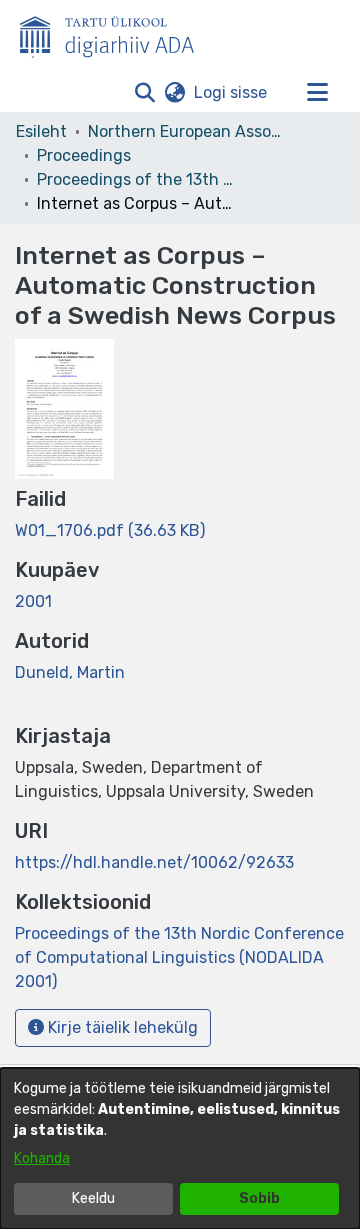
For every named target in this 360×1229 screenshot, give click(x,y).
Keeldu (93, 1198)
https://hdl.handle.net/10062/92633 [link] (154, 862)
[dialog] (180, 1148)
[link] (110, 530)
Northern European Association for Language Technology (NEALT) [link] (188, 131)
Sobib (259, 1198)
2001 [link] (33, 601)
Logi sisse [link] (231, 92)
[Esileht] (115, 33)
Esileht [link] (41, 131)
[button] (144, 93)
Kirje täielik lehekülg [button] (121, 1027)
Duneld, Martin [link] (70, 672)
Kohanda (42, 1158)
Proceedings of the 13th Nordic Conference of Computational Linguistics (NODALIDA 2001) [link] (137, 179)
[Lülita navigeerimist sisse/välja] (317, 93)
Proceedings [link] (84, 155)
